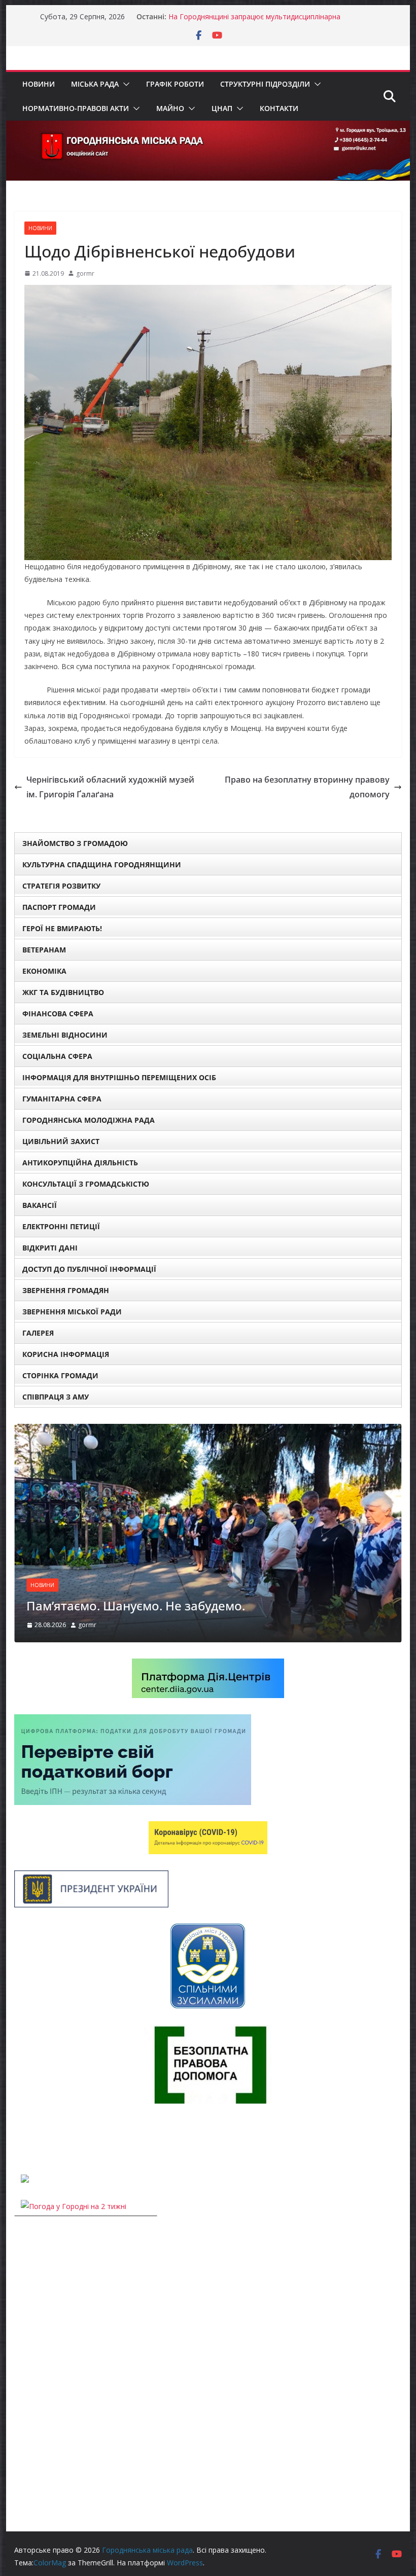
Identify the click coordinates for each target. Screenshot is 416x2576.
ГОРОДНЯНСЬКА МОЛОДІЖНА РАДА (89, 1120)
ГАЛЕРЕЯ (38, 1333)
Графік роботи (175, 84)
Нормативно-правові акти (76, 108)
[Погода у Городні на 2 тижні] (74, 2206)
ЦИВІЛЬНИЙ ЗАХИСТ (61, 1141)
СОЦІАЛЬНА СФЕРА (57, 1056)
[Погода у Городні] (20, 2139)
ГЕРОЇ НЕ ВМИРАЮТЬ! (62, 928)
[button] (124, 84)
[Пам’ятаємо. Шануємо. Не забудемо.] (208, 1430)
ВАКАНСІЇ (40, 1205)
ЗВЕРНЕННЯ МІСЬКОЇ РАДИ (72, 1312)
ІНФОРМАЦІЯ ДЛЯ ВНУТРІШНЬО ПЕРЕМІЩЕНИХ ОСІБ (119, 1077)
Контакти (279, 108)
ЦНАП (222, 108)
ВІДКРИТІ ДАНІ (50, 1248)
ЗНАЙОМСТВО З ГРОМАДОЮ (75, 843)
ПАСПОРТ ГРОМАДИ (59, 907)
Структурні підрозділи (265, 84)
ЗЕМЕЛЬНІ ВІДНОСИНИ (65, 1035)
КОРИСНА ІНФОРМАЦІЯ (66, 1354)
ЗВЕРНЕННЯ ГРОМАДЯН (66, 1290)
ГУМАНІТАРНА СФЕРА (62, 1099)
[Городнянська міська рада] (208, 128)
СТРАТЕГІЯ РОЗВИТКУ (61, 886)
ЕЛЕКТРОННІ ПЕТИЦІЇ (61, 1226)
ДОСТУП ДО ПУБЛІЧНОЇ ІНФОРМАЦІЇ (89, 1269)
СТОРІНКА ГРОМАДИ (60, 1375)
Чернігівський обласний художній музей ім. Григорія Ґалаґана (110, 787)
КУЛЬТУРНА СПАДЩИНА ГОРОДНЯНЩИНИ (102, 864)
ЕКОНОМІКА (44, 971)
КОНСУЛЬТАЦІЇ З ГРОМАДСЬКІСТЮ (86, 1184)
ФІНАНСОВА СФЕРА (58, 1014)
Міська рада (95, 84)
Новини (39, 84)
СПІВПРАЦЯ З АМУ (56, 1397)
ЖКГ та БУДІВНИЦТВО (63, 992)
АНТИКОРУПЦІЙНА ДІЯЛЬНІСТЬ (80, 1163)
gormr (85, 273)
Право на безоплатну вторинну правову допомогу (307, 787)
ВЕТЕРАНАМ (44, 950)
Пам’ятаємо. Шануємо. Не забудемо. (136, 1606)
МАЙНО (170, 108)
